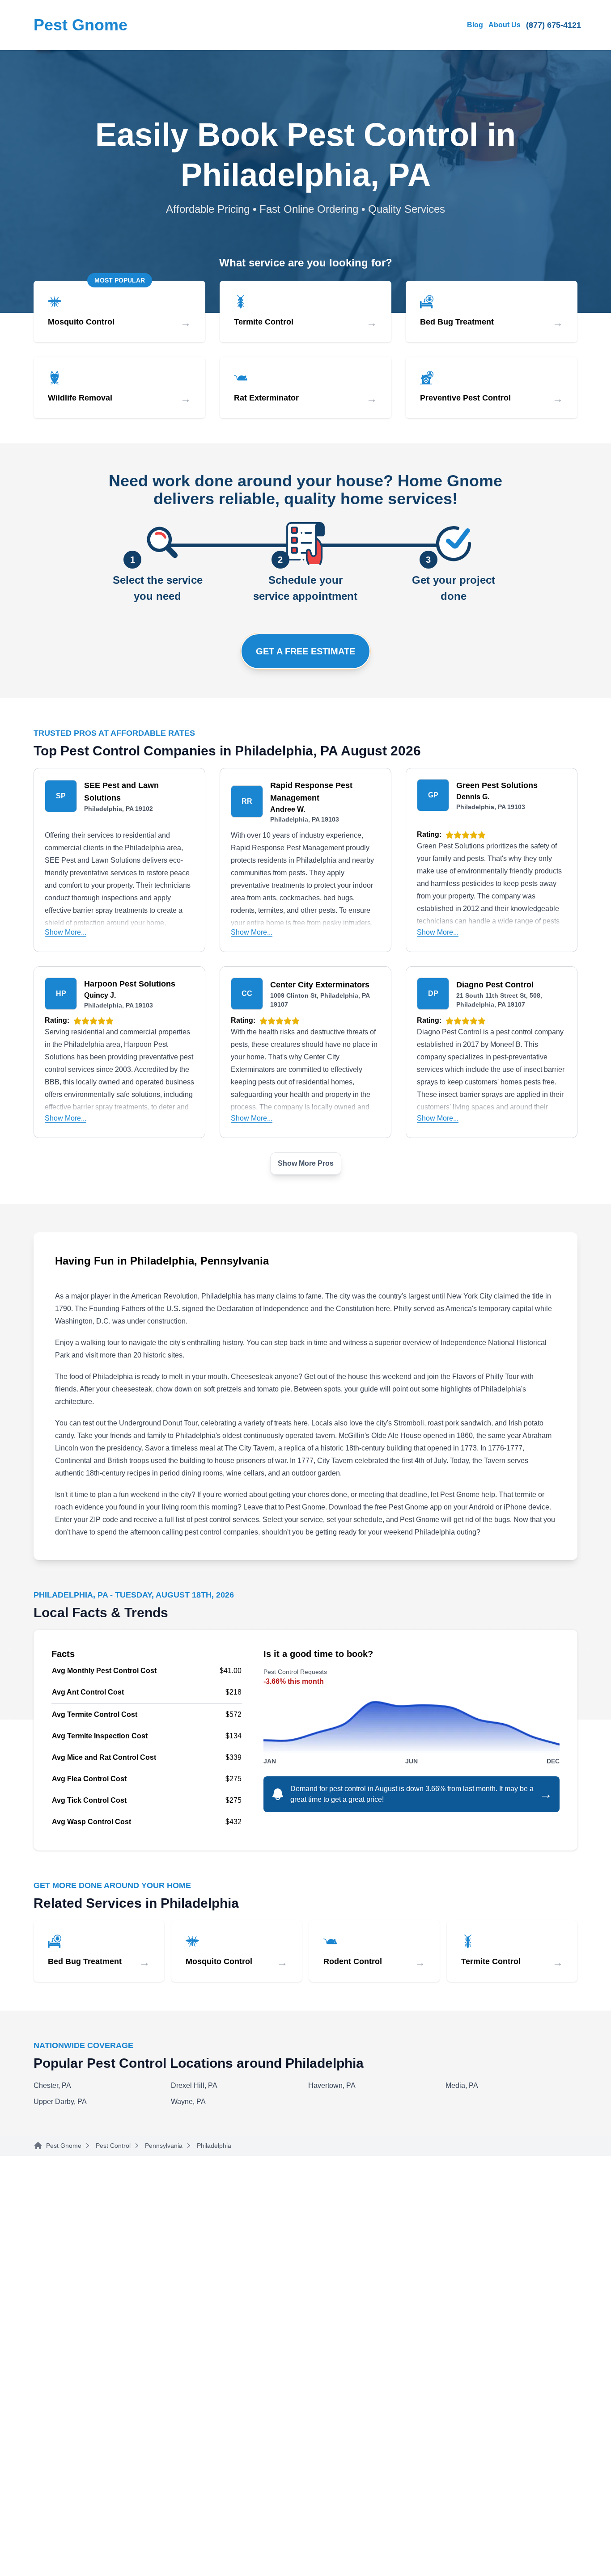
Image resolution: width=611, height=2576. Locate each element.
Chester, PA (52, 2085)
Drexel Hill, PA (194, 2085)
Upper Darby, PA (60, 2102)
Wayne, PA (188, 2102)
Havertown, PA (332, 2085)
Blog (475, 25)
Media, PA (462, 2085)
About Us (505, 25)
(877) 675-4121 (554, 25)
